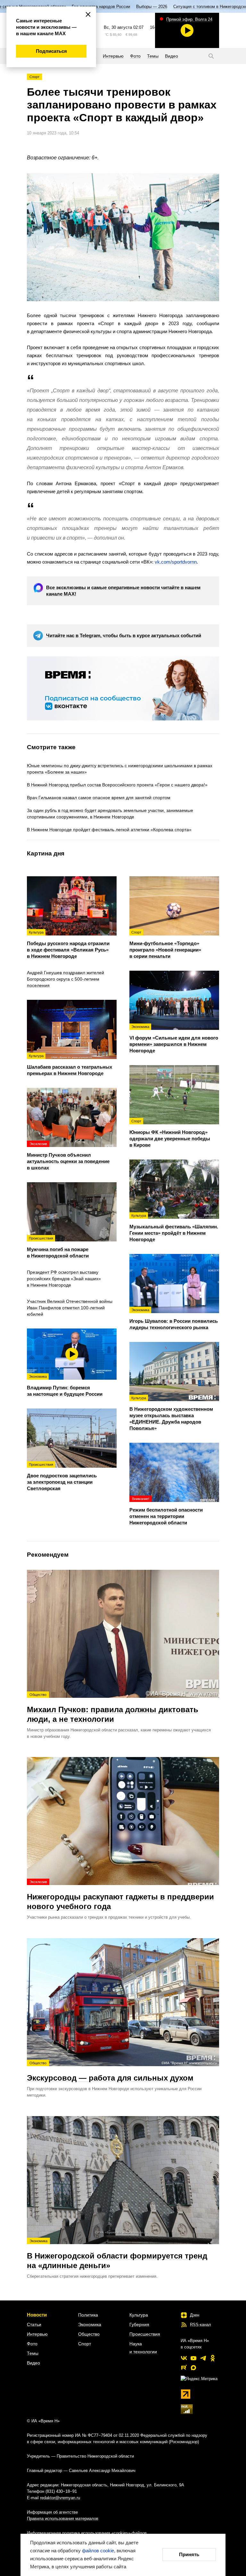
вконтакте (184, 2358)
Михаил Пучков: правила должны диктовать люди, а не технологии (113, 1708)
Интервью (37, 2334)
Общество (89, 2334)
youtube (193, 2358)
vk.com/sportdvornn (176, 562)
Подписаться (51, 51)
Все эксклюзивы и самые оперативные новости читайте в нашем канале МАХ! (123, 591)
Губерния (139, 2324)
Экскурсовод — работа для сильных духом (110, 2072)
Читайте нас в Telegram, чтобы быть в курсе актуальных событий (124, 635)
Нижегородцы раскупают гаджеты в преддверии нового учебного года (120, 1895)
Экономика (90, 2324)
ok (213, 2358)
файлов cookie (98, 2551)
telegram (203, 2358)
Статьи (34, 2324)
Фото (32, 2344)
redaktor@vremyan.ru (60, 2498)
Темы (33, 2353)
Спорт (34, 77)
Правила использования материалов (63, 2519)
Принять (189, 2554)
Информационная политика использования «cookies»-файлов (87, 2533)
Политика (88, 2315)
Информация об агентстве (52, 2512)
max (193, 2368)
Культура (139, 2315)
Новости (37, 2315)
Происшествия (145, 2334)
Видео (33, 2363)
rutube (184, 2368)
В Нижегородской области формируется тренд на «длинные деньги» (117, 2254)
